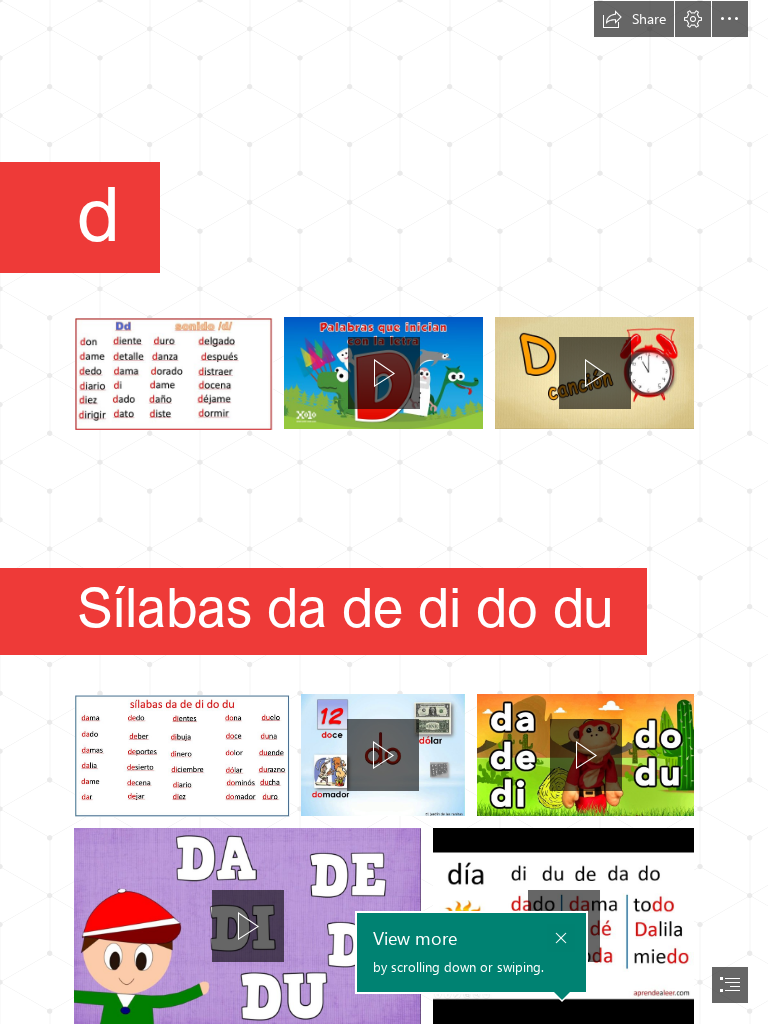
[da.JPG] (181, 755)
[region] (383, 373)
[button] (634, 19)
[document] (384, 512)
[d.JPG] (173, 373)
